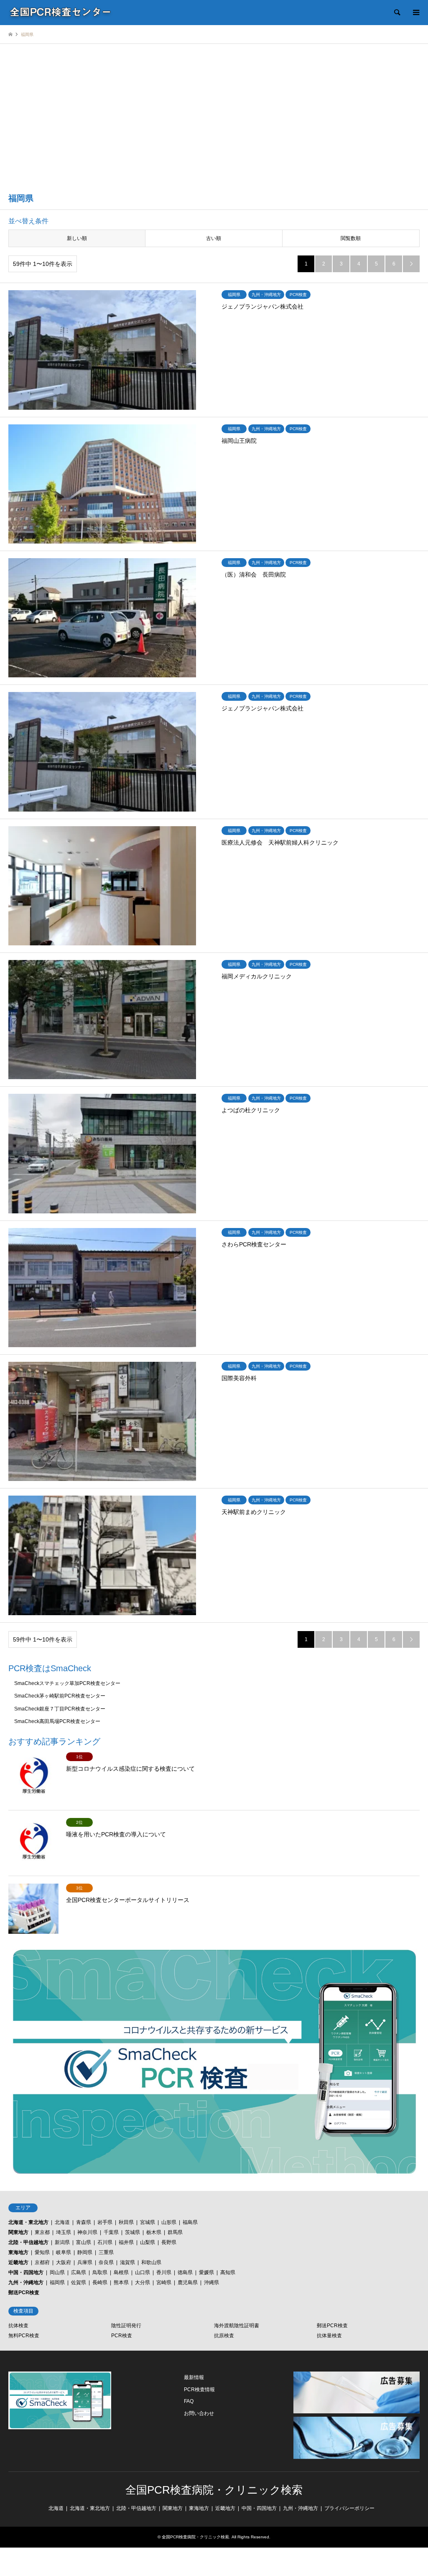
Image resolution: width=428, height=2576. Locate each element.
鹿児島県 (188, 2282)
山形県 (169, 2222)
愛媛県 (206, 2272)
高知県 (228, 2272)
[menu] (415, 13)
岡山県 (57, 2272)
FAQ (189, 2401)
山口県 (143, 2272)
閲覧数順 (351, 238)
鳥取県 (100, 2272)
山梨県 (148, 2242)
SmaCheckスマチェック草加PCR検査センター (67, 1683)
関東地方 (18, 2232)
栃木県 (154, 2232)
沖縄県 (211, 2282)
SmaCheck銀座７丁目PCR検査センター (60, 1709)
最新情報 (194, 2377)
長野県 (169, 2242)
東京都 (42, 2232)
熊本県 (121, 2282)
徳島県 (185, 2272)
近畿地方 (18, 2262)
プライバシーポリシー (349, 2508)
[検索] (397, 13)
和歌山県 (151, 2262)
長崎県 (100, 2282)
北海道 (62, 2222)
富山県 (84, 2242)
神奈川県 (87, 2232)
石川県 (105, 2242)
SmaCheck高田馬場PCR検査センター (57, 1721)
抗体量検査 (329, 2336)
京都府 (42, 2262)
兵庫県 (85, 2262)
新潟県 (62, 2242)
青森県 (84, 2222)
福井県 (126, 2242)
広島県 (79, 2272)
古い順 (214, 238)
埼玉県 (64, 2232)
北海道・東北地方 (28, 2222)
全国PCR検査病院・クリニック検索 (214, 2490)
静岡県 (85, 2252)
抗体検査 (18, 2326)
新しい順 (77, 238)
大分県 (143, 2282)
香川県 (164, 2272)
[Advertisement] (214, 123)
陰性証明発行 (126, 2326)
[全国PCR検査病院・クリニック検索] (61, 13)
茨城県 (132, 2232)
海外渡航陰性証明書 (237, 2326)
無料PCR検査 (24, 2336)
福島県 (190, 2222)
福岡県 (57, 2282)
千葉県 (111, 2232)
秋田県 (126, 2222)
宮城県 (148, 2222)
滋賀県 (127, 2262)
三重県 (106, 2252)
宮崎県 (164, 2282)
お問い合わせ (199, 2413)
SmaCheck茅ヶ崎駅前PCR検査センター (60, 1696)
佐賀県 (79, 2282)
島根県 (121, 2272)
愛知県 (42, 2252)
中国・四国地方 (26, 2272)
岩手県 (105, 2222)
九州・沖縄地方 (26, 2282)
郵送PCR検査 (24, 2293)
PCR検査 (122, 2336)
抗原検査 (224, 2336)
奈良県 (106, 2262)
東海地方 (18, 2252)
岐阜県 (64, 2252)
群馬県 (175, 2232)
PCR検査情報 (199, 2390)
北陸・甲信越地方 (28, 2242)
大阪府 (64, 2262)
